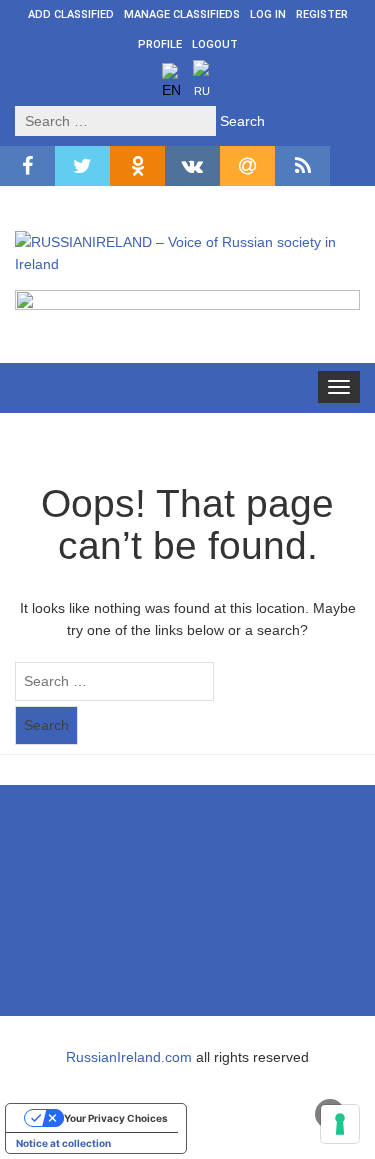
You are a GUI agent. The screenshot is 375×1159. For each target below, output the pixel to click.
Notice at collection (63, 1143)
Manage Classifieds (182, 14)
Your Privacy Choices (116, 1118)
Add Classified (71, 14)
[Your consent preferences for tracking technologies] (340, 1124)
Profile (160, 44)
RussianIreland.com (129, 1057)
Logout (215, 44)
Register (322, 14)
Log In (268, 14)
